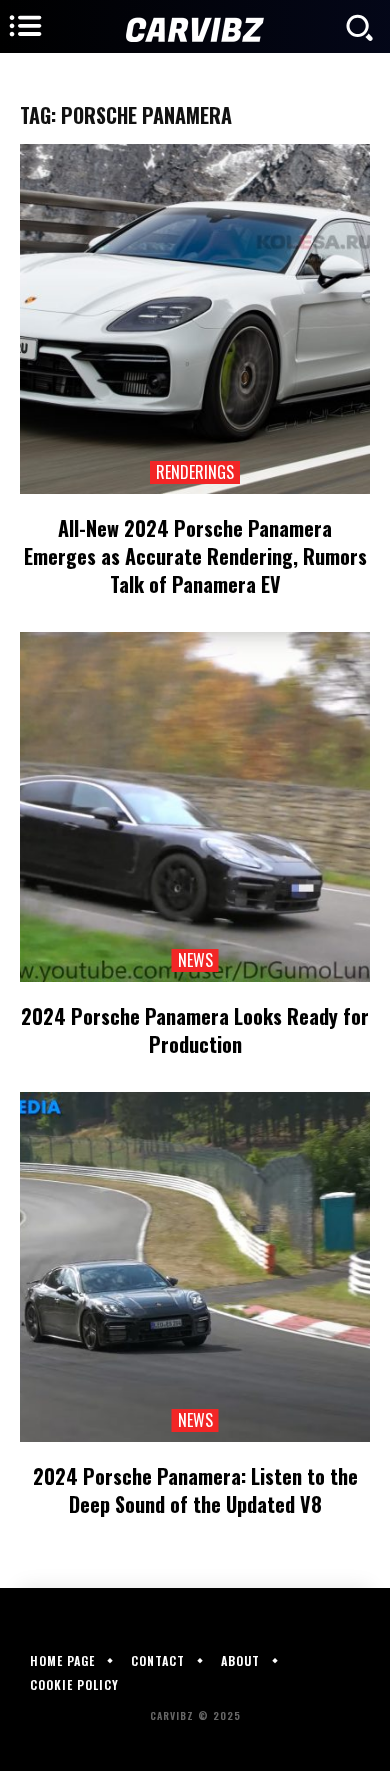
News (195, 960)
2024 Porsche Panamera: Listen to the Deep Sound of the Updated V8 (195, 1490)
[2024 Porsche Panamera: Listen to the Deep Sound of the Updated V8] (195, 1267)
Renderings (195, 472)
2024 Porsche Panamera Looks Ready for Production (195, 1030)
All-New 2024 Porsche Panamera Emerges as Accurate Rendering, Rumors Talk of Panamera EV (195, 556)
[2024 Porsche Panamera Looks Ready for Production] (195, 807)
